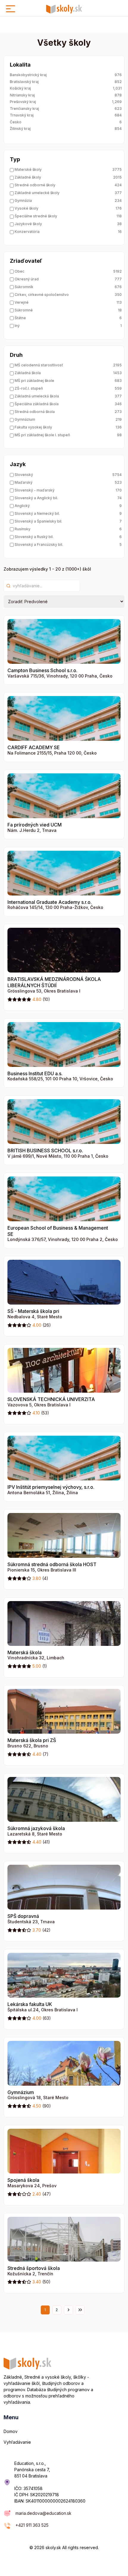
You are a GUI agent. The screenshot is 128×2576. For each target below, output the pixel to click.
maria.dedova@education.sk (43, 2513)
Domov (11, 2431)
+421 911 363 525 (32, 2525)
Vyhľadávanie (17, 2442)
